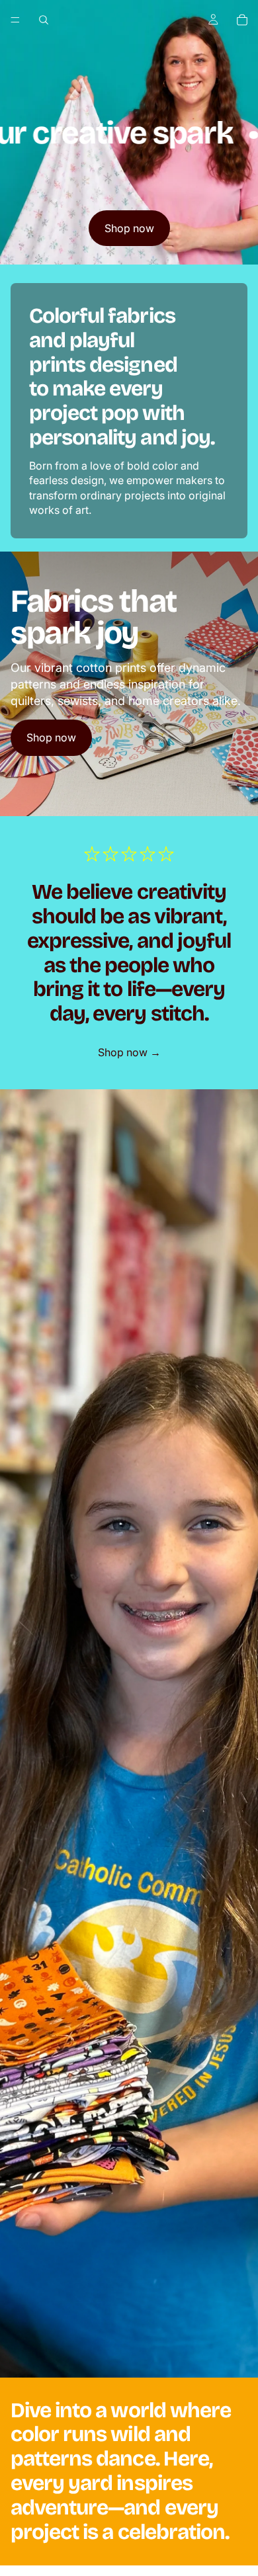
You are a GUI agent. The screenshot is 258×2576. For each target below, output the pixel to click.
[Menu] (15, 20)
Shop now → (129, 1052)
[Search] (44, 20)
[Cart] (242, 20)
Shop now (129, 228)
